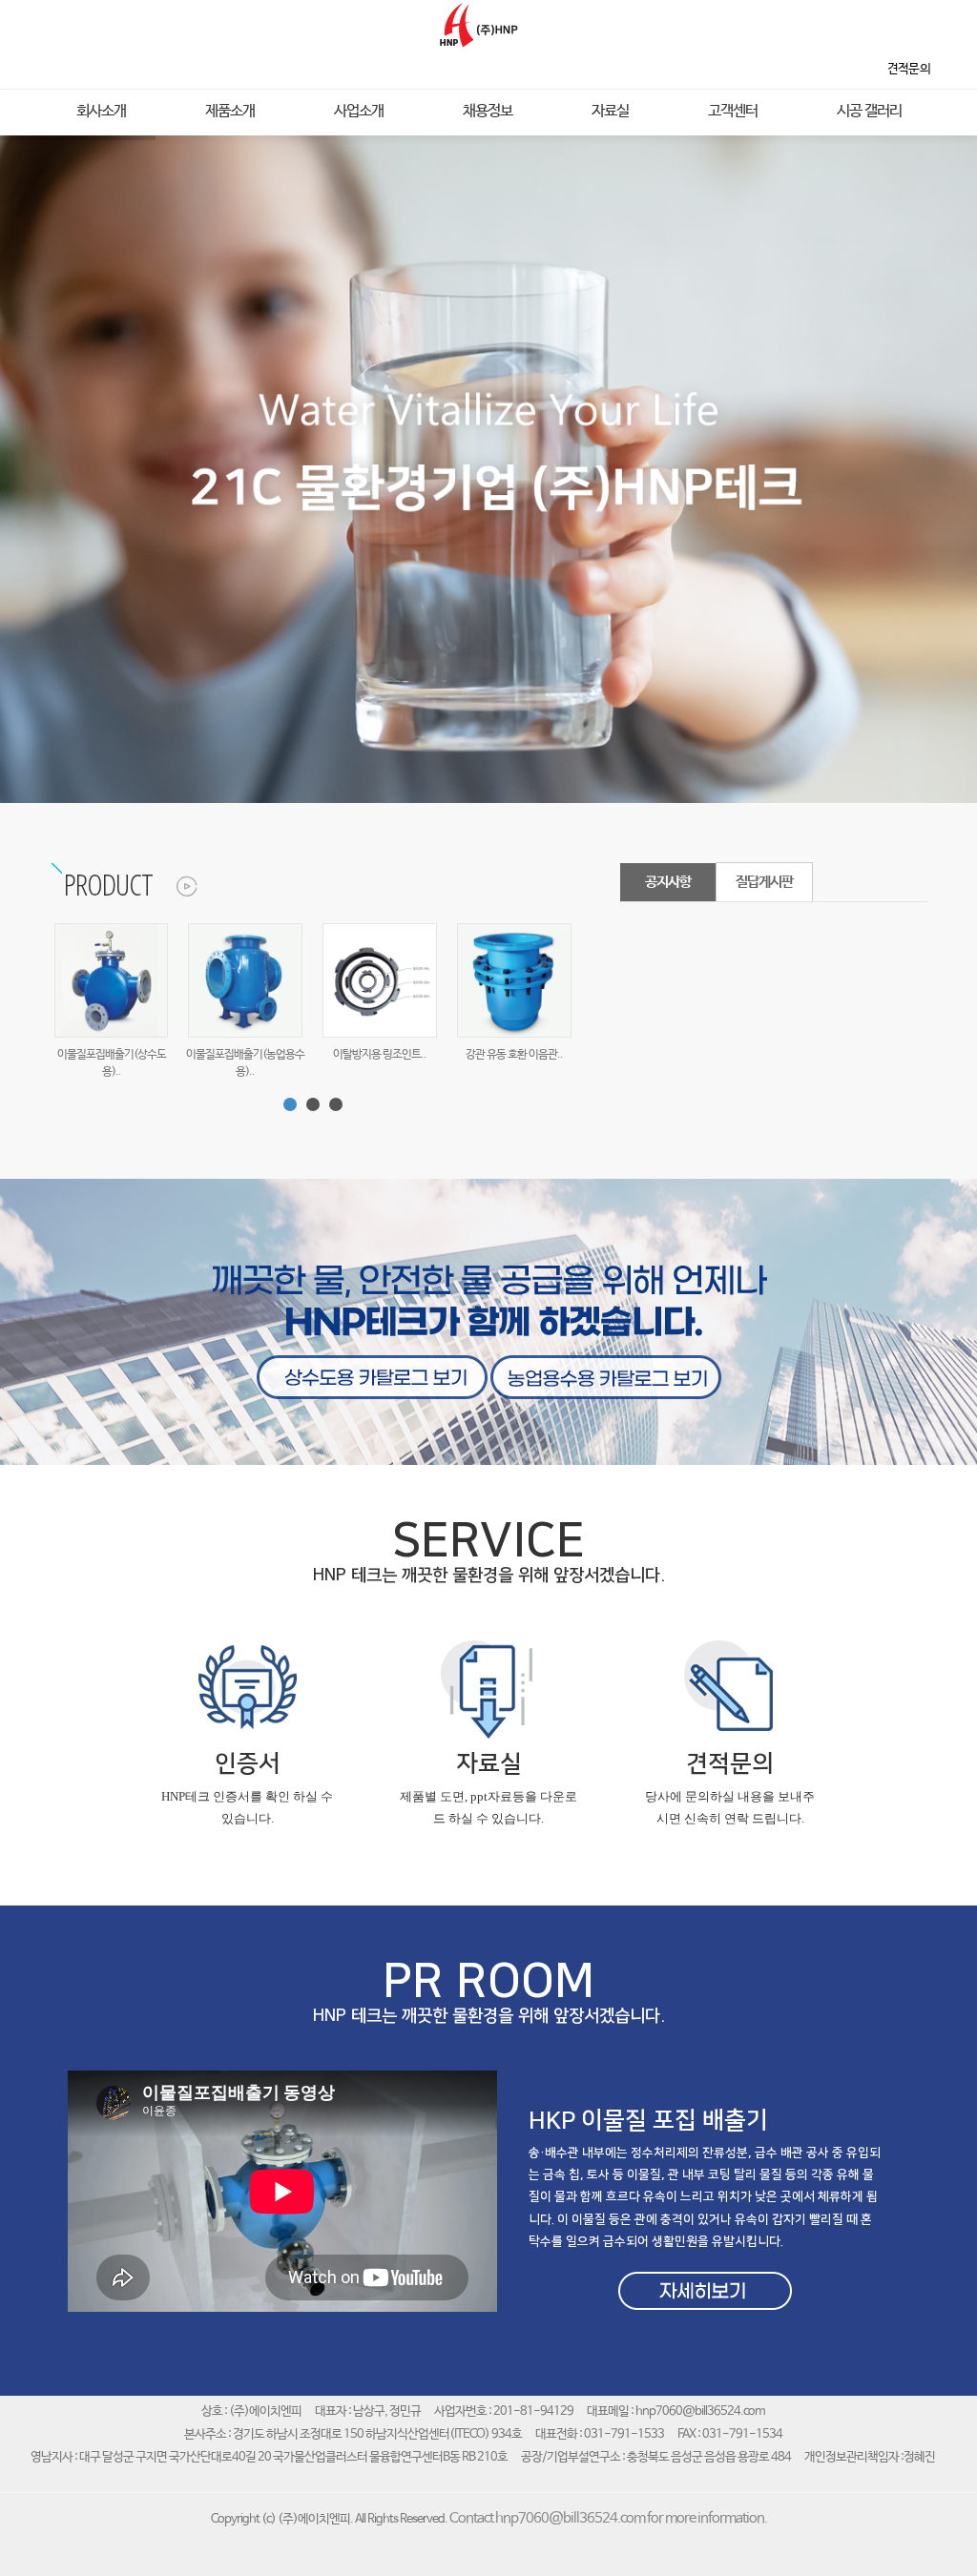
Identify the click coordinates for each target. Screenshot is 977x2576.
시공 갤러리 (869, 112)
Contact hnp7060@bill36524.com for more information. (608, 2519)
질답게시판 (764, 882)
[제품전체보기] (177, 884)
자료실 (610, 112)
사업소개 (359, 112)
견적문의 (730, 1764)
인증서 (248, 1764)
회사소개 (101, 112)
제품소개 (230, 112)
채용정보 (488, 112)
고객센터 (733, 112)
